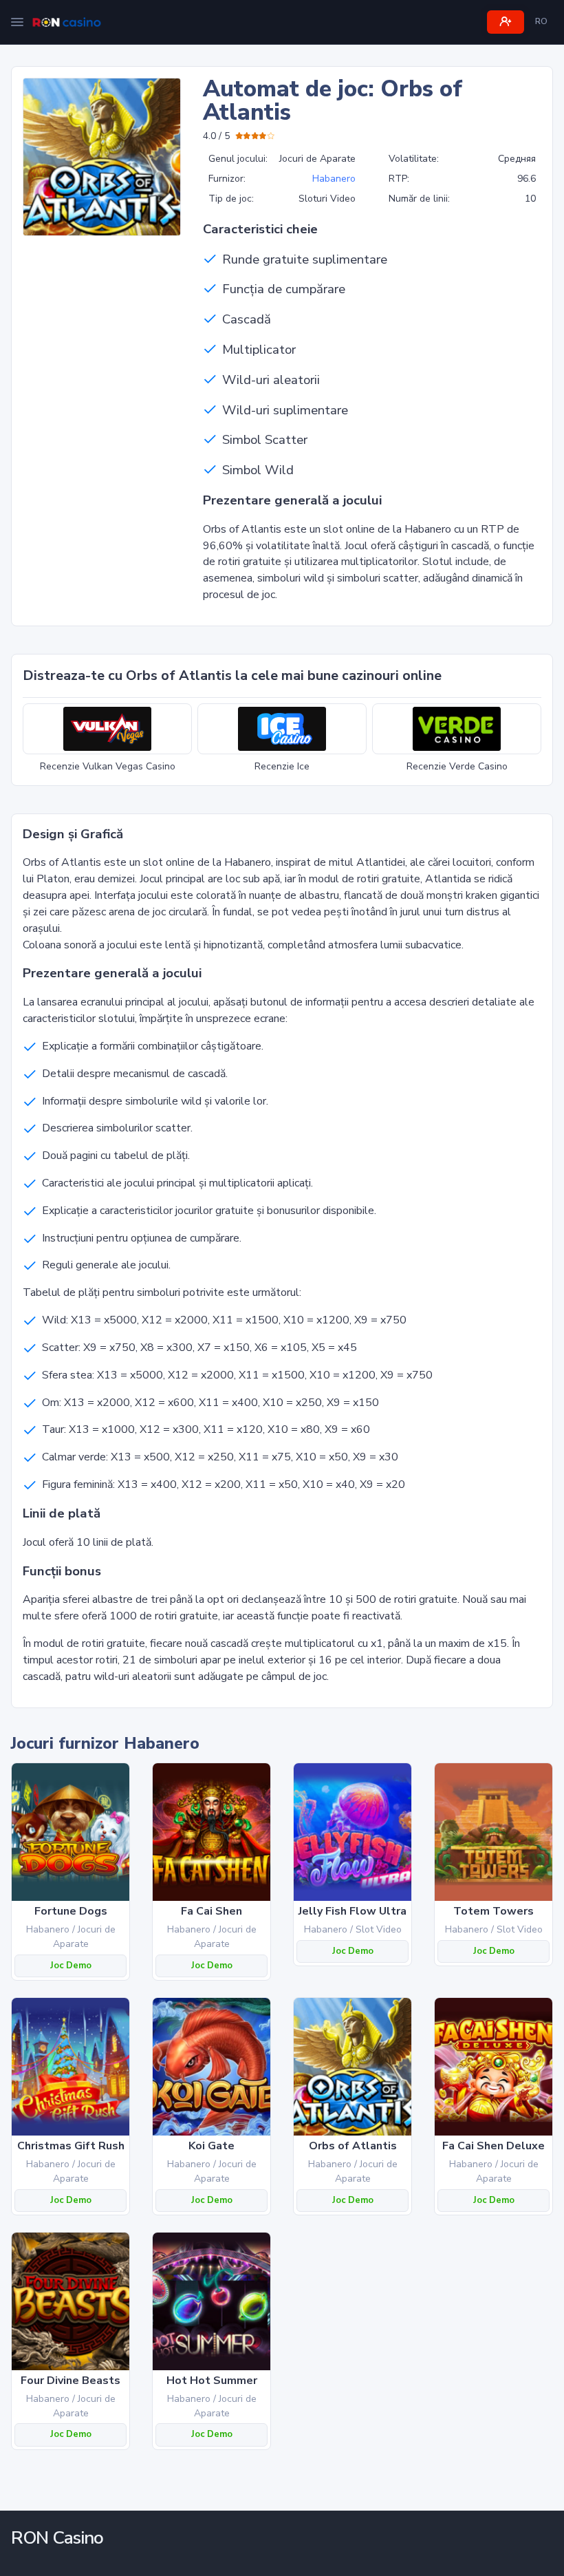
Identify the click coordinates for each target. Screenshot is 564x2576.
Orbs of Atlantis (353, 2146)
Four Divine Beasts (70, 2381)
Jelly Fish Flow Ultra (352, 1911)
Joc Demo (71, 1966)
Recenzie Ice (282, 766)
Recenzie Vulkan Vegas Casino (108, 766)
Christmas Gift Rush (71, 2146)
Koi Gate (211, 2146)
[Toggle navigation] (17, 22)
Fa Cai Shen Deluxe (493, 2146)
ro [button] (541, 21)
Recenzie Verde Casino (457, 766)
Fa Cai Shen (211, 1911)
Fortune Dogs (71, 1911)
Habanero (334, 179)
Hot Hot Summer (212, 2381)
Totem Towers (493, 1911)
